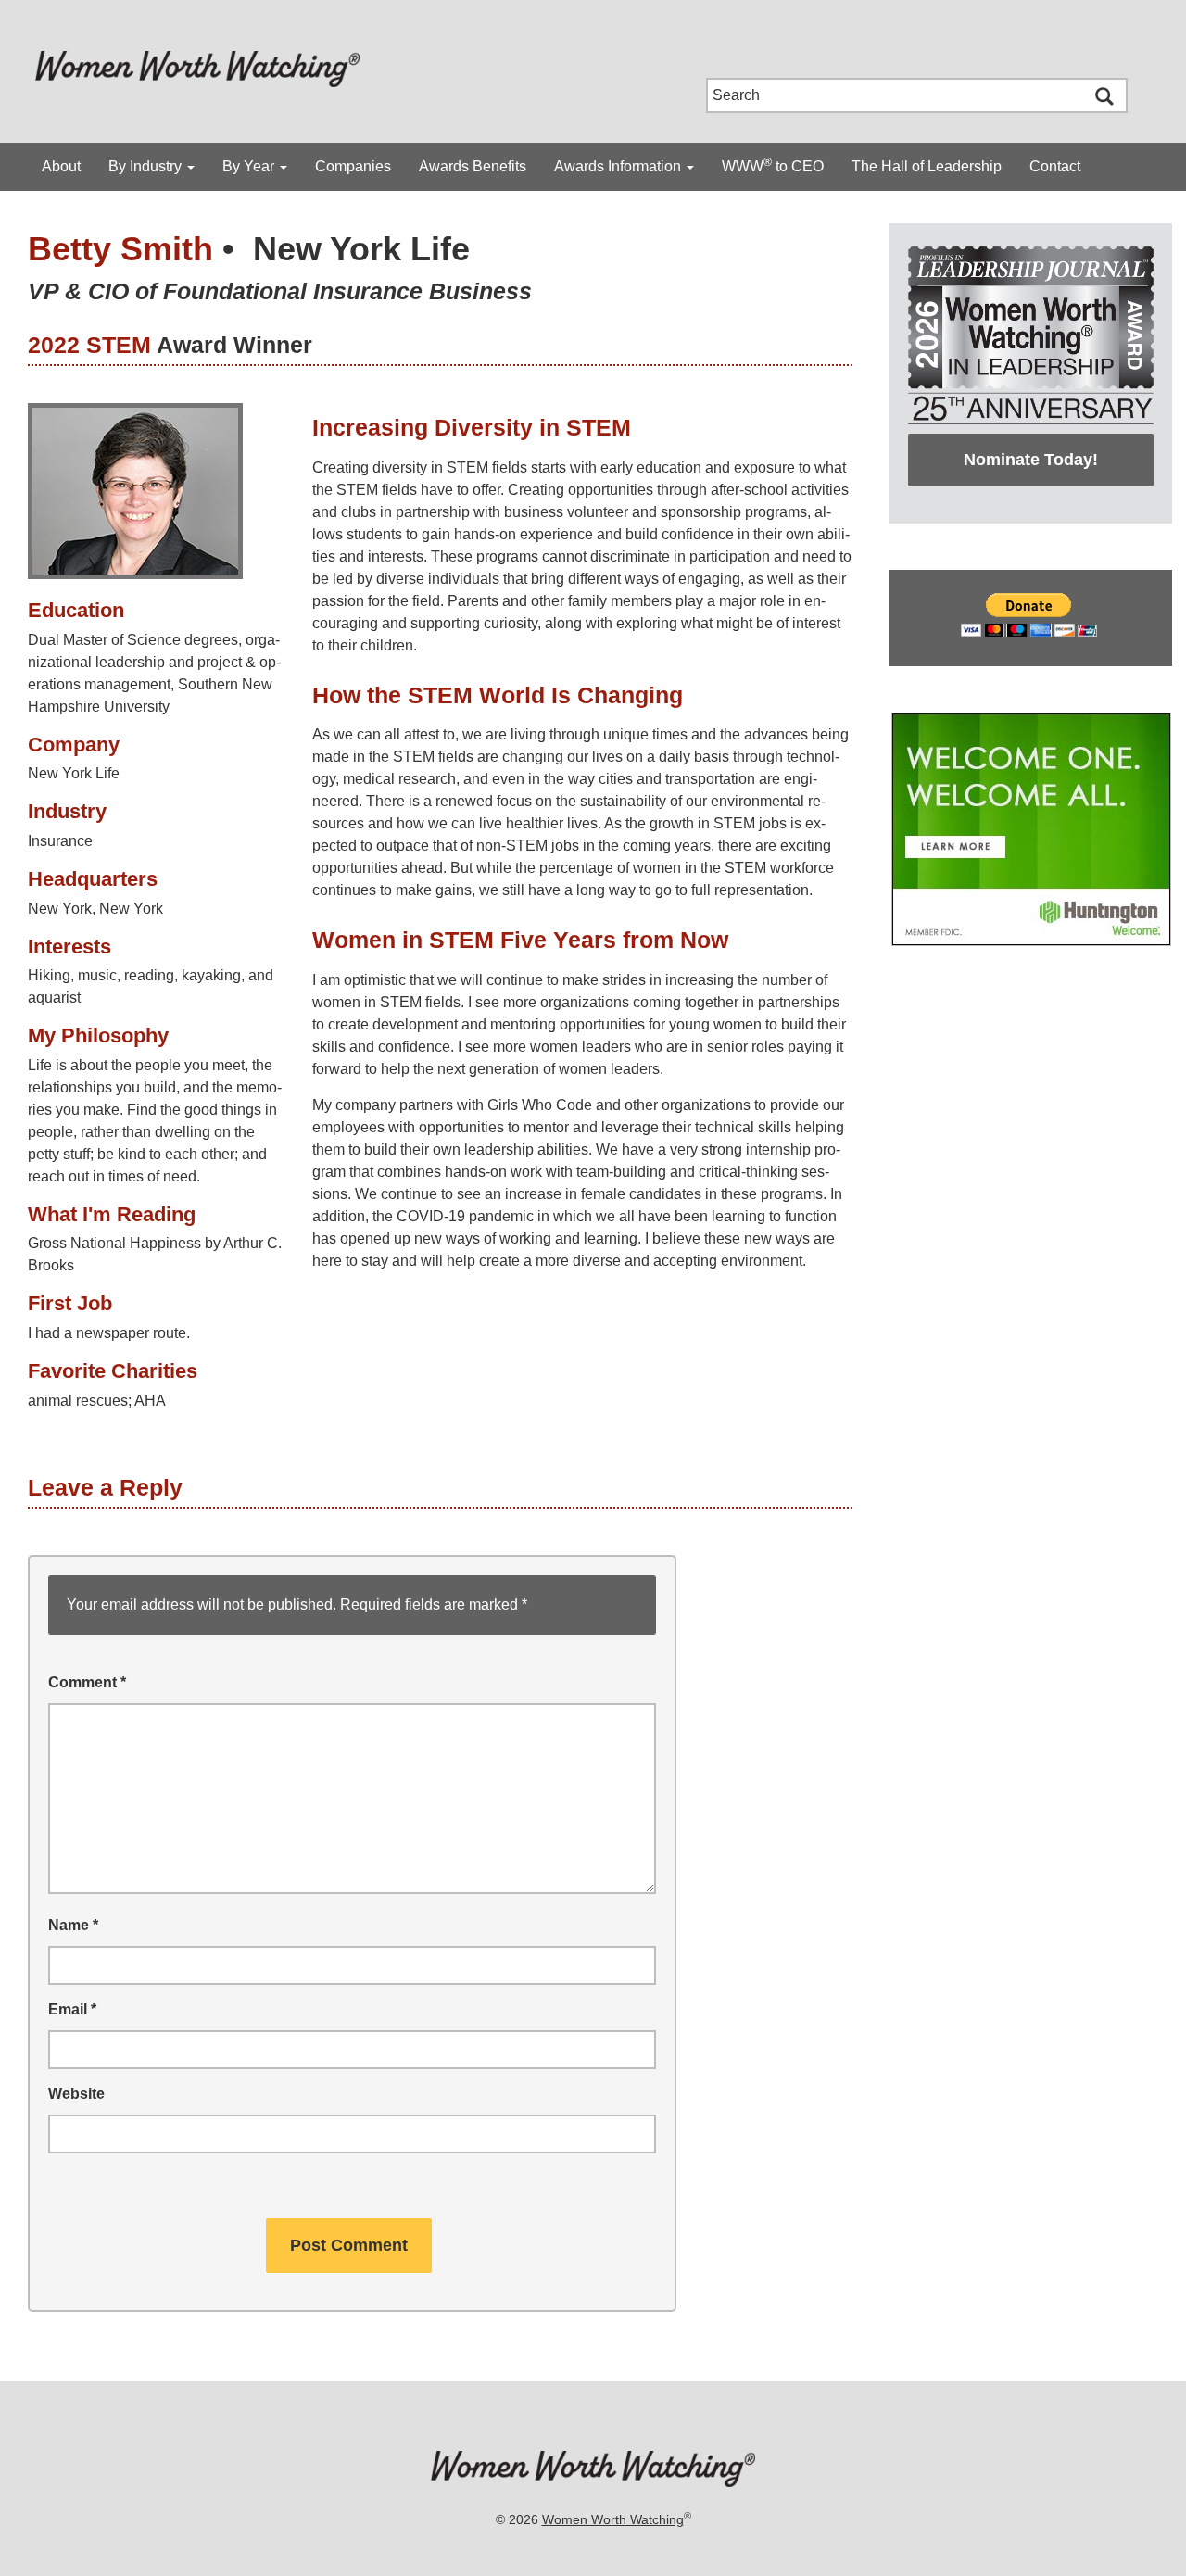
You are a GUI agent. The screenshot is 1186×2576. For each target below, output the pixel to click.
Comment (87, 1682)
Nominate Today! (1031, 460)
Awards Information (619, 166)
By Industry (147, 166)
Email (72, 2009)
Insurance (60, 841)
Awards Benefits (473, 166)
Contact (1055, 166)
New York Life (361, 249)
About (61, 166)
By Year (250, 166)
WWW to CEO (773, 165)
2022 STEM (89, 345)
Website (76, 2094)
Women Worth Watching (613, 2519)
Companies (353, 166)
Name (73, 1925)
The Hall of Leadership (927, 166)
